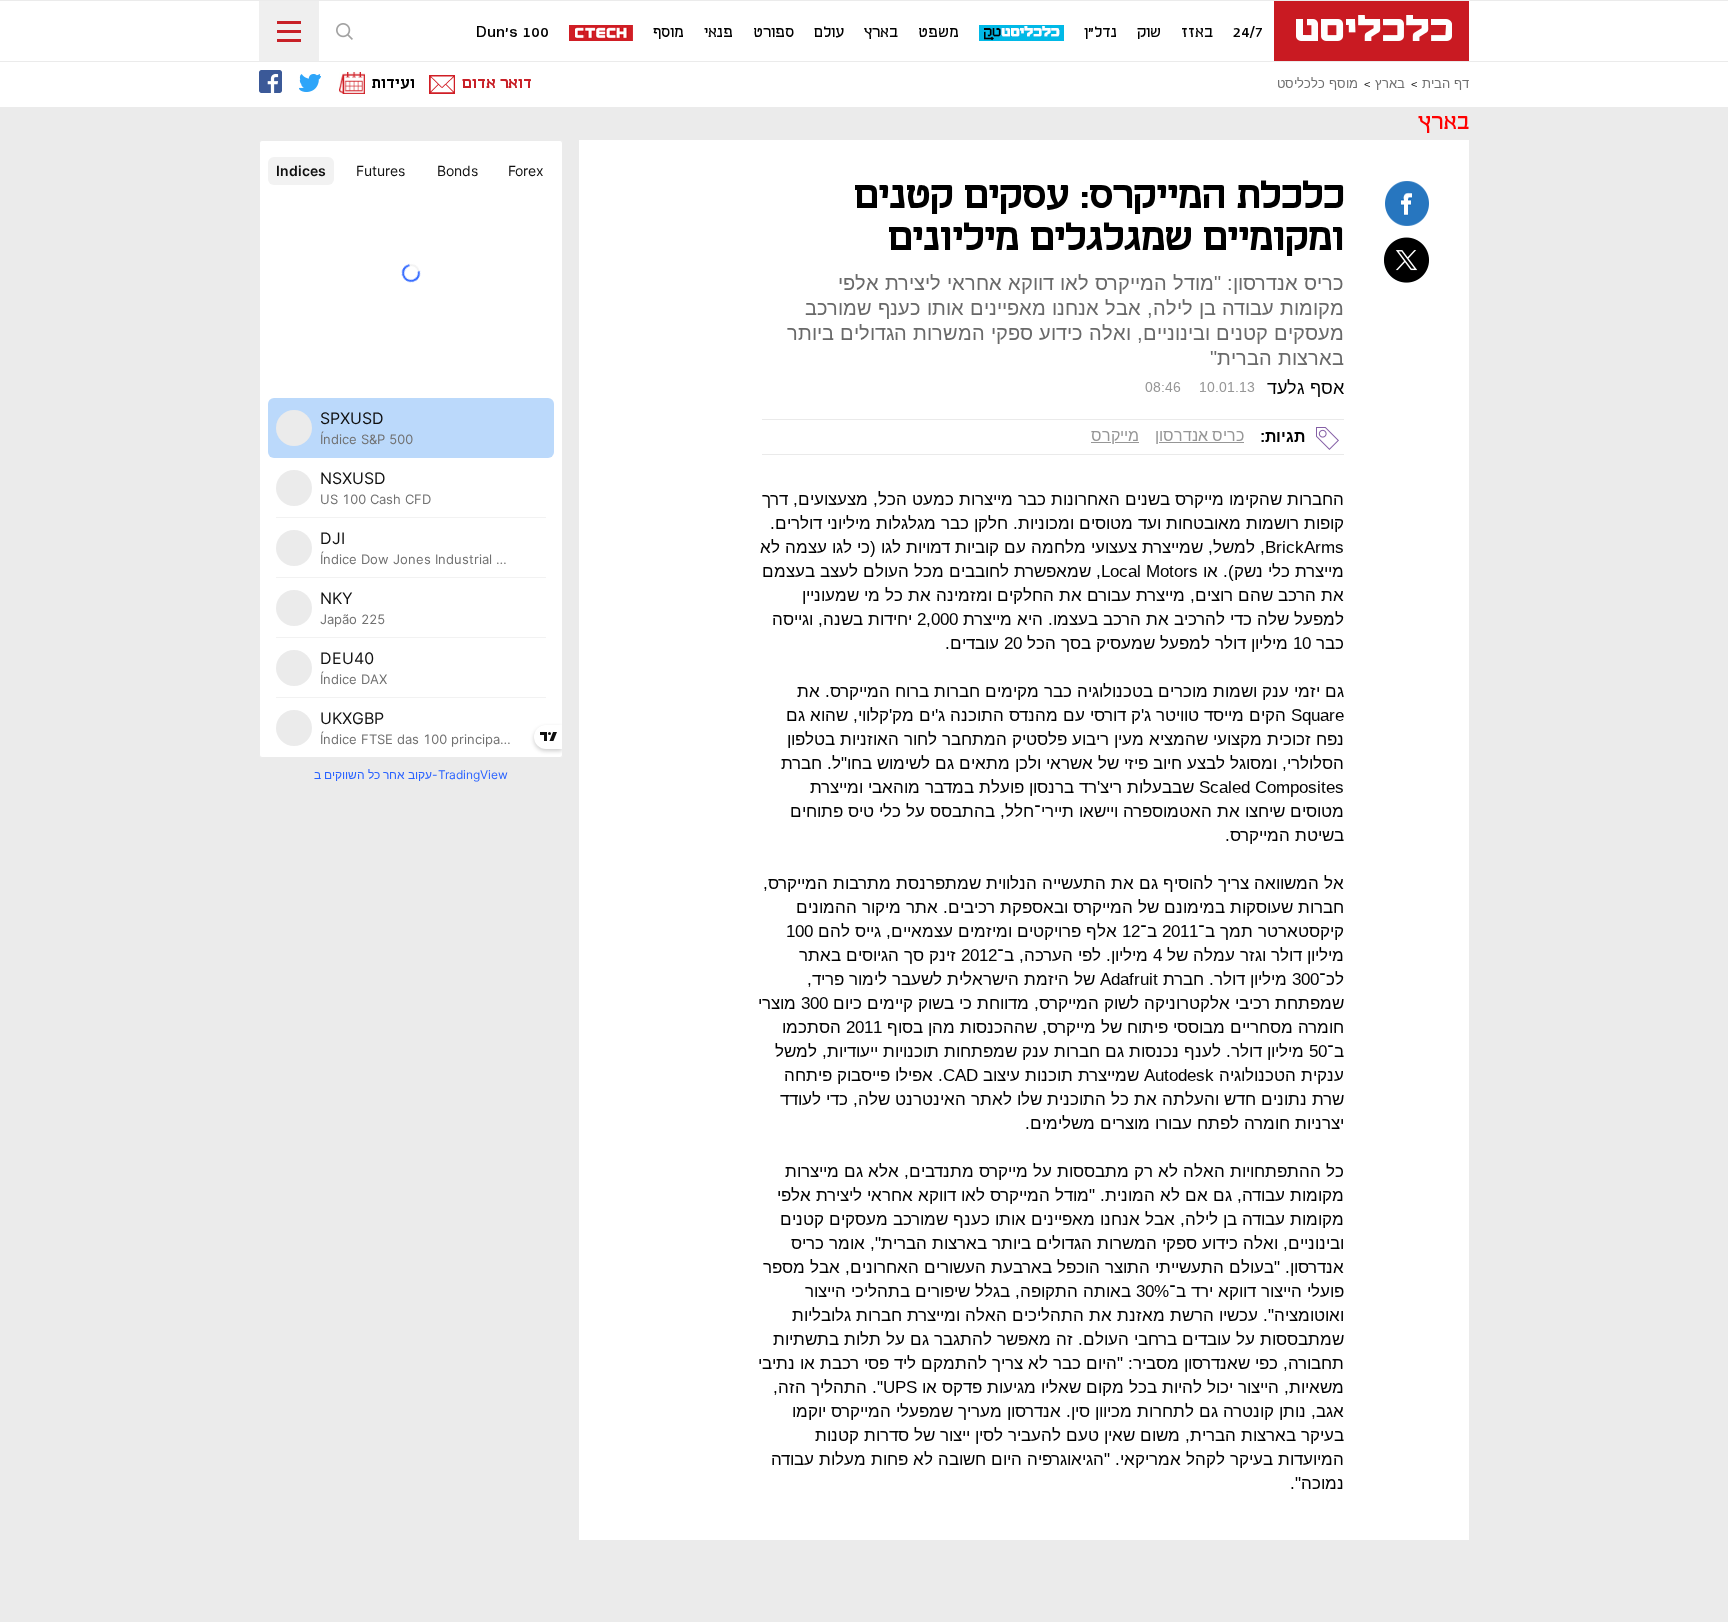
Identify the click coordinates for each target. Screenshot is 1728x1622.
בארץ (881, 33)
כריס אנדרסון (1199, 435)
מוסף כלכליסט (1317, 84)
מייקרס (1115, 435)
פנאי (718, 33)
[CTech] (602, 34)
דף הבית (1445, 84)
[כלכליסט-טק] (1022, 33)
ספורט (773, 33)
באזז (1197, 33)
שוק (1149, 33)
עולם (829, 33)
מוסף (668, 33)
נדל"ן (1100, 33)
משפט (938, 33)
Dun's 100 (512, 33)
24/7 (1248, 33)
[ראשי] (1371, 31)
